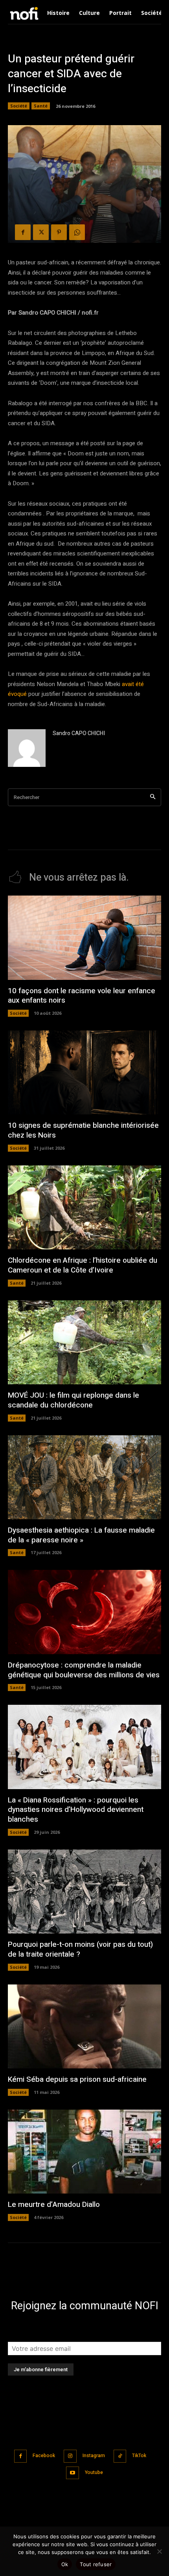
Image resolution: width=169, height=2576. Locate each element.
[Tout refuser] (159, 2551)
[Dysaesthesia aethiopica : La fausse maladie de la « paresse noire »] (84, 1477)
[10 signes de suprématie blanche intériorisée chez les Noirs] (84, 1073)
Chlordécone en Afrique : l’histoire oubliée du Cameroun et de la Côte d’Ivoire (83, 1265)
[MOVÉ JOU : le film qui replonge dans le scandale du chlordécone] (84, 1343)
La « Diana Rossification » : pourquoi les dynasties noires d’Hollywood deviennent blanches (76, 1810)
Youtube (94, 2472)
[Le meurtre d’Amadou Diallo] (84, 2152)
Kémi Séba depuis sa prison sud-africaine (77, 2079)
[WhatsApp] (77, 232)
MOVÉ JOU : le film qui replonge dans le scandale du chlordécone (73, 1400)
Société (19, 106)
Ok (65, 2564)
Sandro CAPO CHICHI (79, 733)
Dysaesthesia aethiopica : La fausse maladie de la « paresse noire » (81, 1535)
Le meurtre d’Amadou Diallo (54, 2205)
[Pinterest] (59, 232)
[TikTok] (120, 2456)
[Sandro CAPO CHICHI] (27, 748)
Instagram (94, 2456)
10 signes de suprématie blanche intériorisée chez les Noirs (83, 1130)
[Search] (153, 797)
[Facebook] (23, 232)
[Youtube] (73, 2473)
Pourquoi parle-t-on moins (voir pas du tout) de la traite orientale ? (80, 1949)
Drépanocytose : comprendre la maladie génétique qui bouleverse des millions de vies (84, 1670)
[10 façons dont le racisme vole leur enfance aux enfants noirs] (84, 938)
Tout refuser (96, 2564)
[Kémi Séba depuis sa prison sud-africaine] (84, 2027)
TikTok (139, 2456)
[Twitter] (41, 232)
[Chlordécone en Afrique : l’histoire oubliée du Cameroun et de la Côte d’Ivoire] (84, 1208)
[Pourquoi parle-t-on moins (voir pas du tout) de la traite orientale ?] (84, 1892)
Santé (41, 106)
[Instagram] (70, 2456)
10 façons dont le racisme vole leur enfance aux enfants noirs (82, 996)
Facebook (44, 2456)
